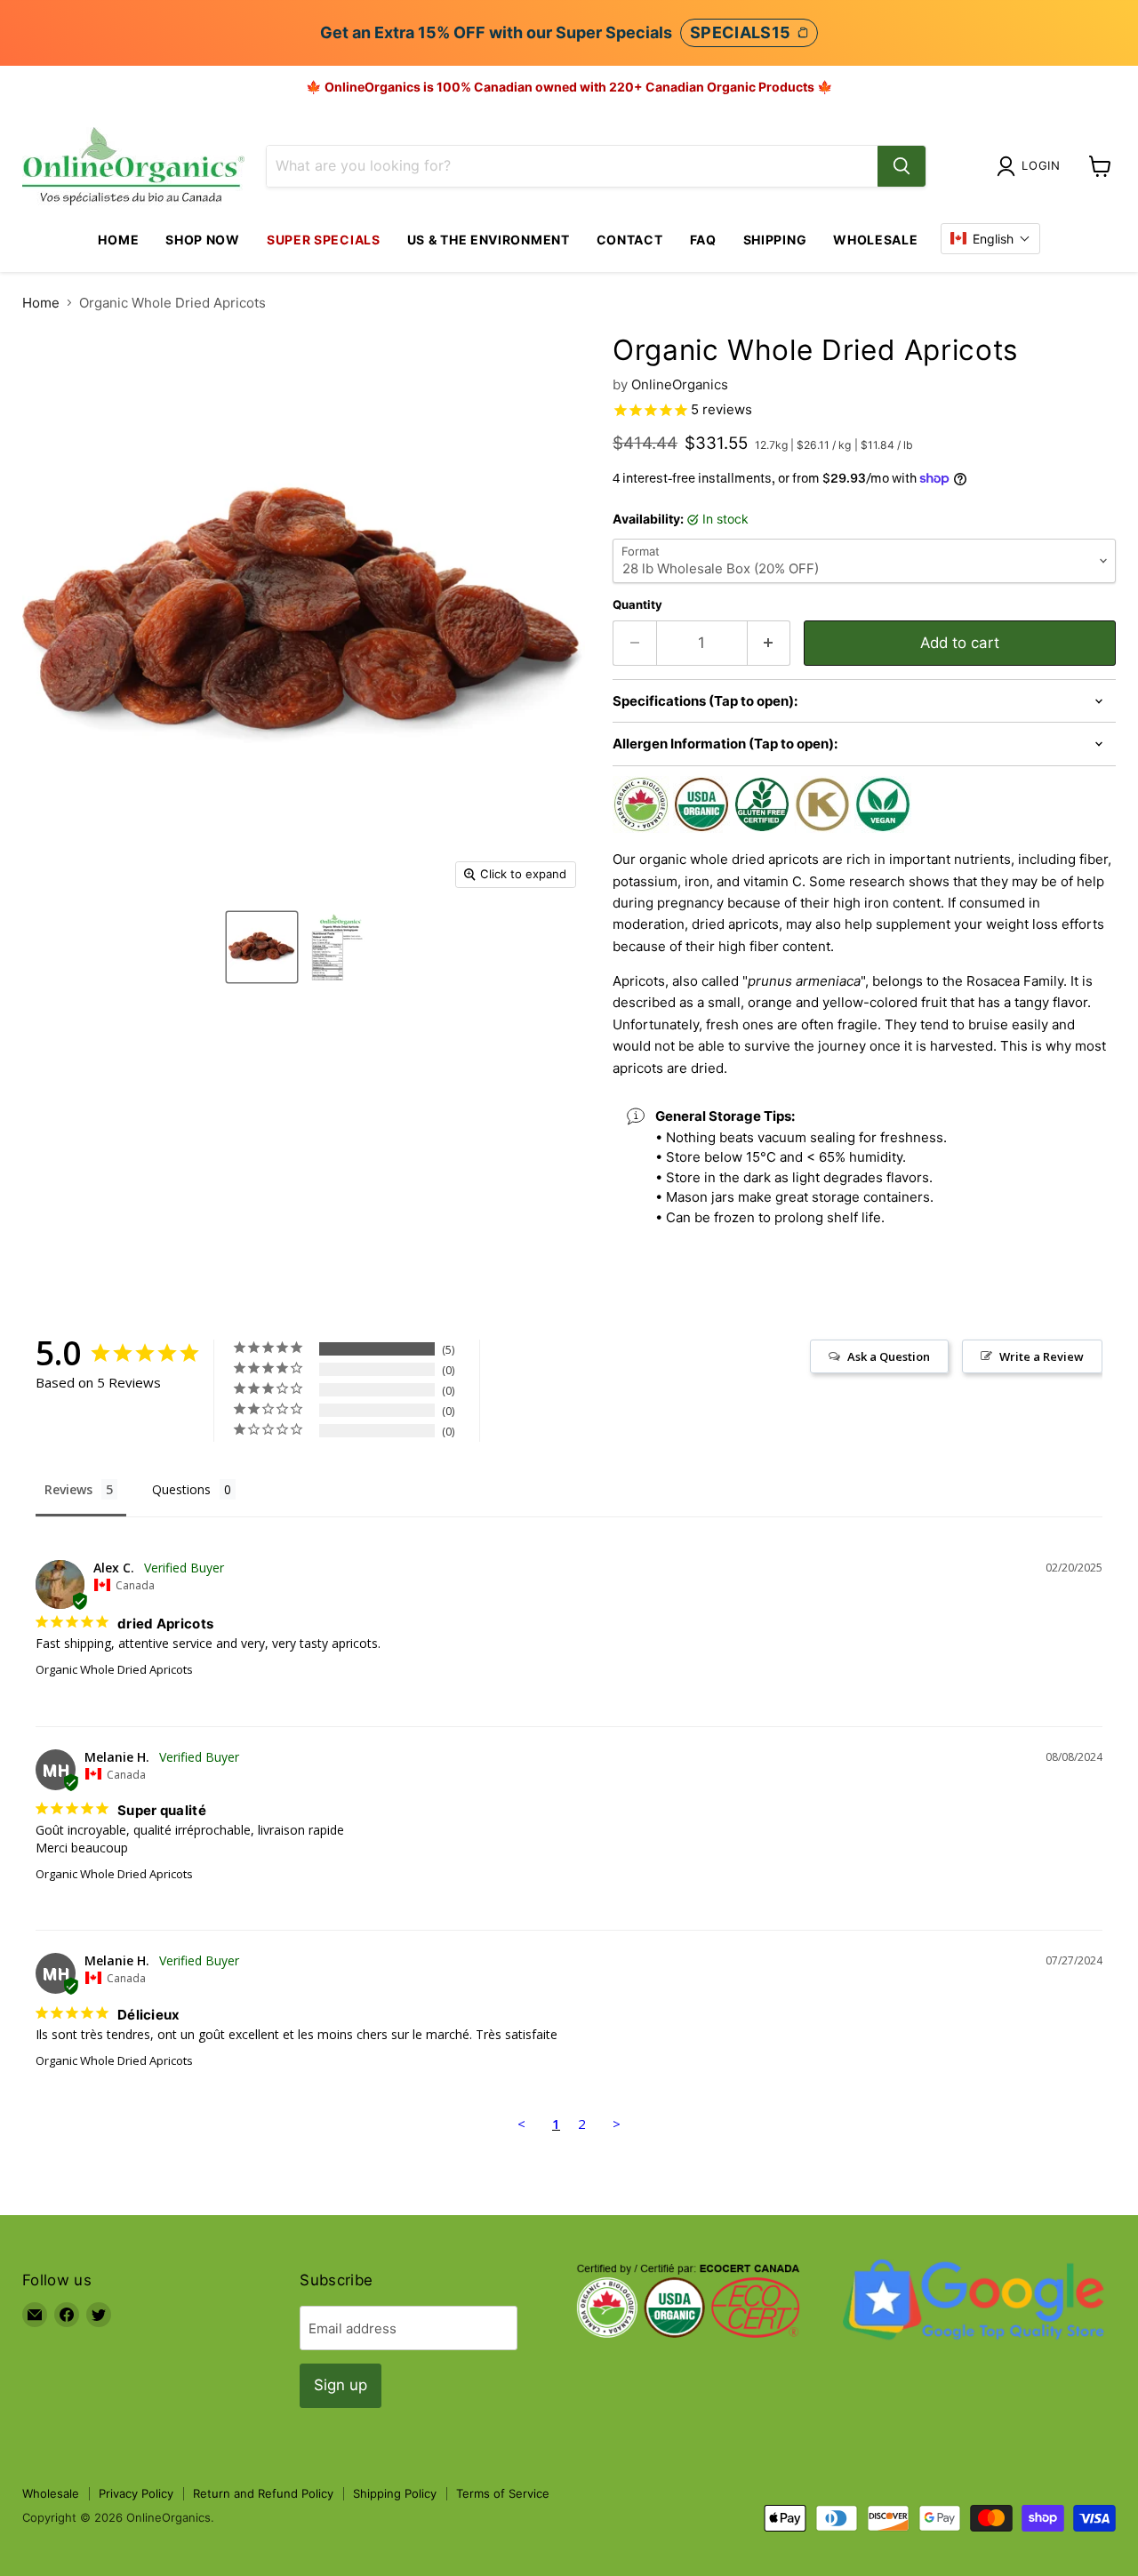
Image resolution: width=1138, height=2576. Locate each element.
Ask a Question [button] (889, 1356)
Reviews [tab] (68, 1489)
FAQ (703, 240)
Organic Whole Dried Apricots (114, 1669)
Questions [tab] (181, 1489)
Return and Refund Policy (263, 2493)
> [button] (617, 2124)
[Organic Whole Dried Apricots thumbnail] (262, 947)
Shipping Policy (395, 2493)
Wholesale (875, 240)
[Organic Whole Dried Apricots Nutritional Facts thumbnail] (337, 947)
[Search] (902, 166)
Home (118, 240)
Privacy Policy (136, 2493)
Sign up (341, 2385)
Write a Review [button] (1042, 1356)
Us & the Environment (489, 240)
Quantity (637, 605)
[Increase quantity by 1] (769, 643)
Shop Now (203, 240)
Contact (630, 240)
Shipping (775, 240)
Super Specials (324, 240)
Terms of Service (503, 2493)
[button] (990, 239)
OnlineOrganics (680, 384)
